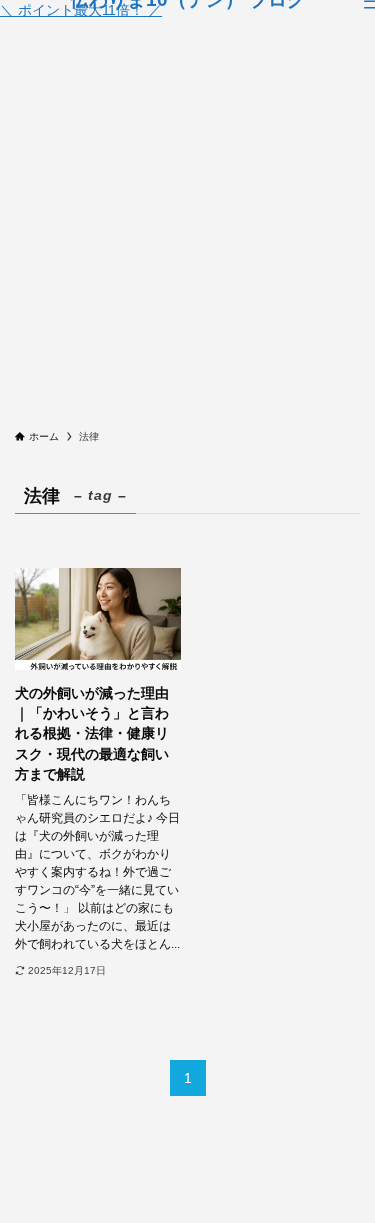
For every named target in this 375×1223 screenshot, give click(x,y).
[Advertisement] (187, 231)
